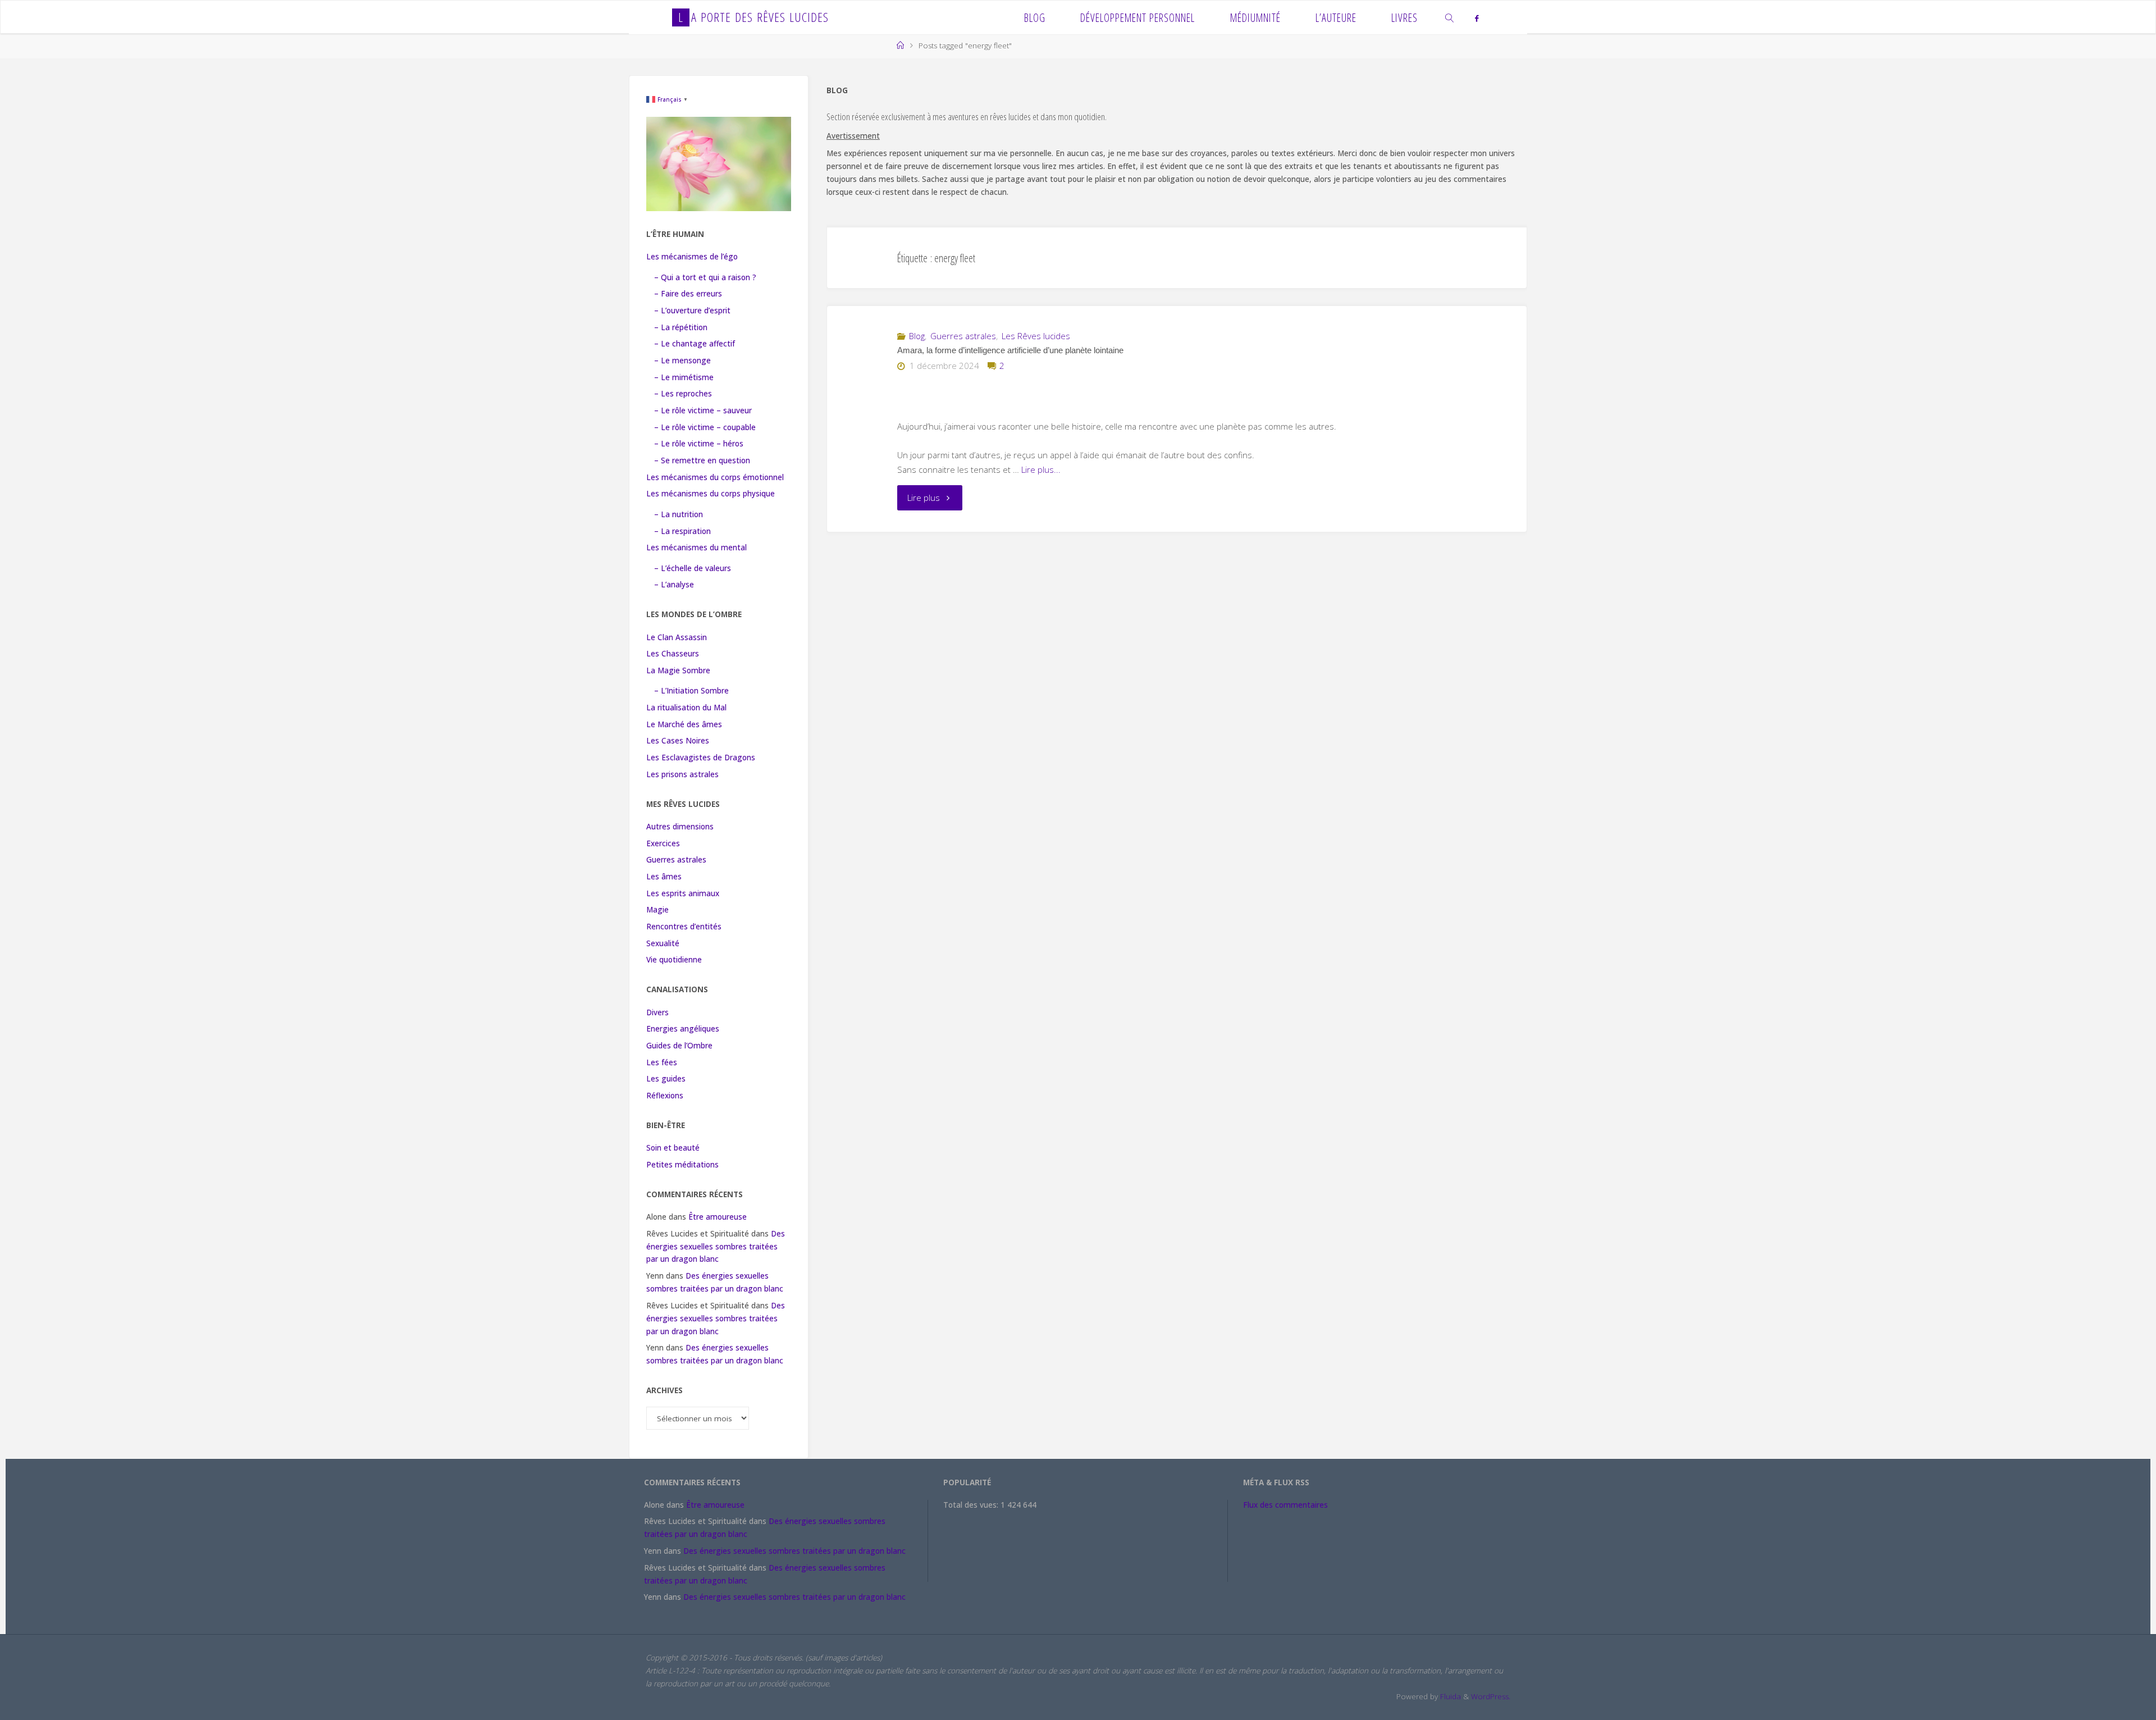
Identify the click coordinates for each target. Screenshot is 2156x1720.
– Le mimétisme (684, 377)
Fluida (1449, 1696)
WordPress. (1491, 1696)
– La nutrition (679, 514)
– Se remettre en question (702, 460)
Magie (657, 910)
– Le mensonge (682, 361)
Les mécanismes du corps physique (711, 494)
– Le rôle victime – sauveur (703, 410)
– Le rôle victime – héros (699, 444)
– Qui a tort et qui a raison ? (705, 277)
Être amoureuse (718, 1217)
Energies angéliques (683, 1029)
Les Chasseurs (673, 654)
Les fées (662, 1062)
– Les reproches (683, 394)
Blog (917, 336)
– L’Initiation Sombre (691, 691)
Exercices (663, 843)
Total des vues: (972, 1505)
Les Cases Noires (678, 741)
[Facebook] (1476, 18)
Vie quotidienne (674, 960)
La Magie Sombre (678, 670)
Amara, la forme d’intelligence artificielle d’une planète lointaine (1010, 350)
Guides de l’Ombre (679, 1046)
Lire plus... (1041, 469)
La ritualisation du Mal (686, 708)
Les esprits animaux (683, 893)
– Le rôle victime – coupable (705, 427)
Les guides (666, 1079)
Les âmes (664, 877)
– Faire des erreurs (688, 294)
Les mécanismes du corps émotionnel (715, 477)
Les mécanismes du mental (696, 548)
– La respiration (682, 531)
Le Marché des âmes (684, 724)
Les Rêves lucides (1036, 336)
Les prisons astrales (682, 774)
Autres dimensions (680, 827)
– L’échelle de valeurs (693, 568)
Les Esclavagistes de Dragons (701, 758)
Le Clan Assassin (677, 637)
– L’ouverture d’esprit (692, 311)
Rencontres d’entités (684, 927)
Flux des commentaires (1285, 1505)
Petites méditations (682, 1165)
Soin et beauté (673, 1148)
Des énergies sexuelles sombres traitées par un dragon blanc (716, 1247)
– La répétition (681, 327)
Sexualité (663, 943)
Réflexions (665, 1096)
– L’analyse (674, 585)
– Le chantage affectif (695, 344)
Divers (657, 1012)
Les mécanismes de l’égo (692, 257)
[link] (1450, 17)
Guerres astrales (963, 336)
